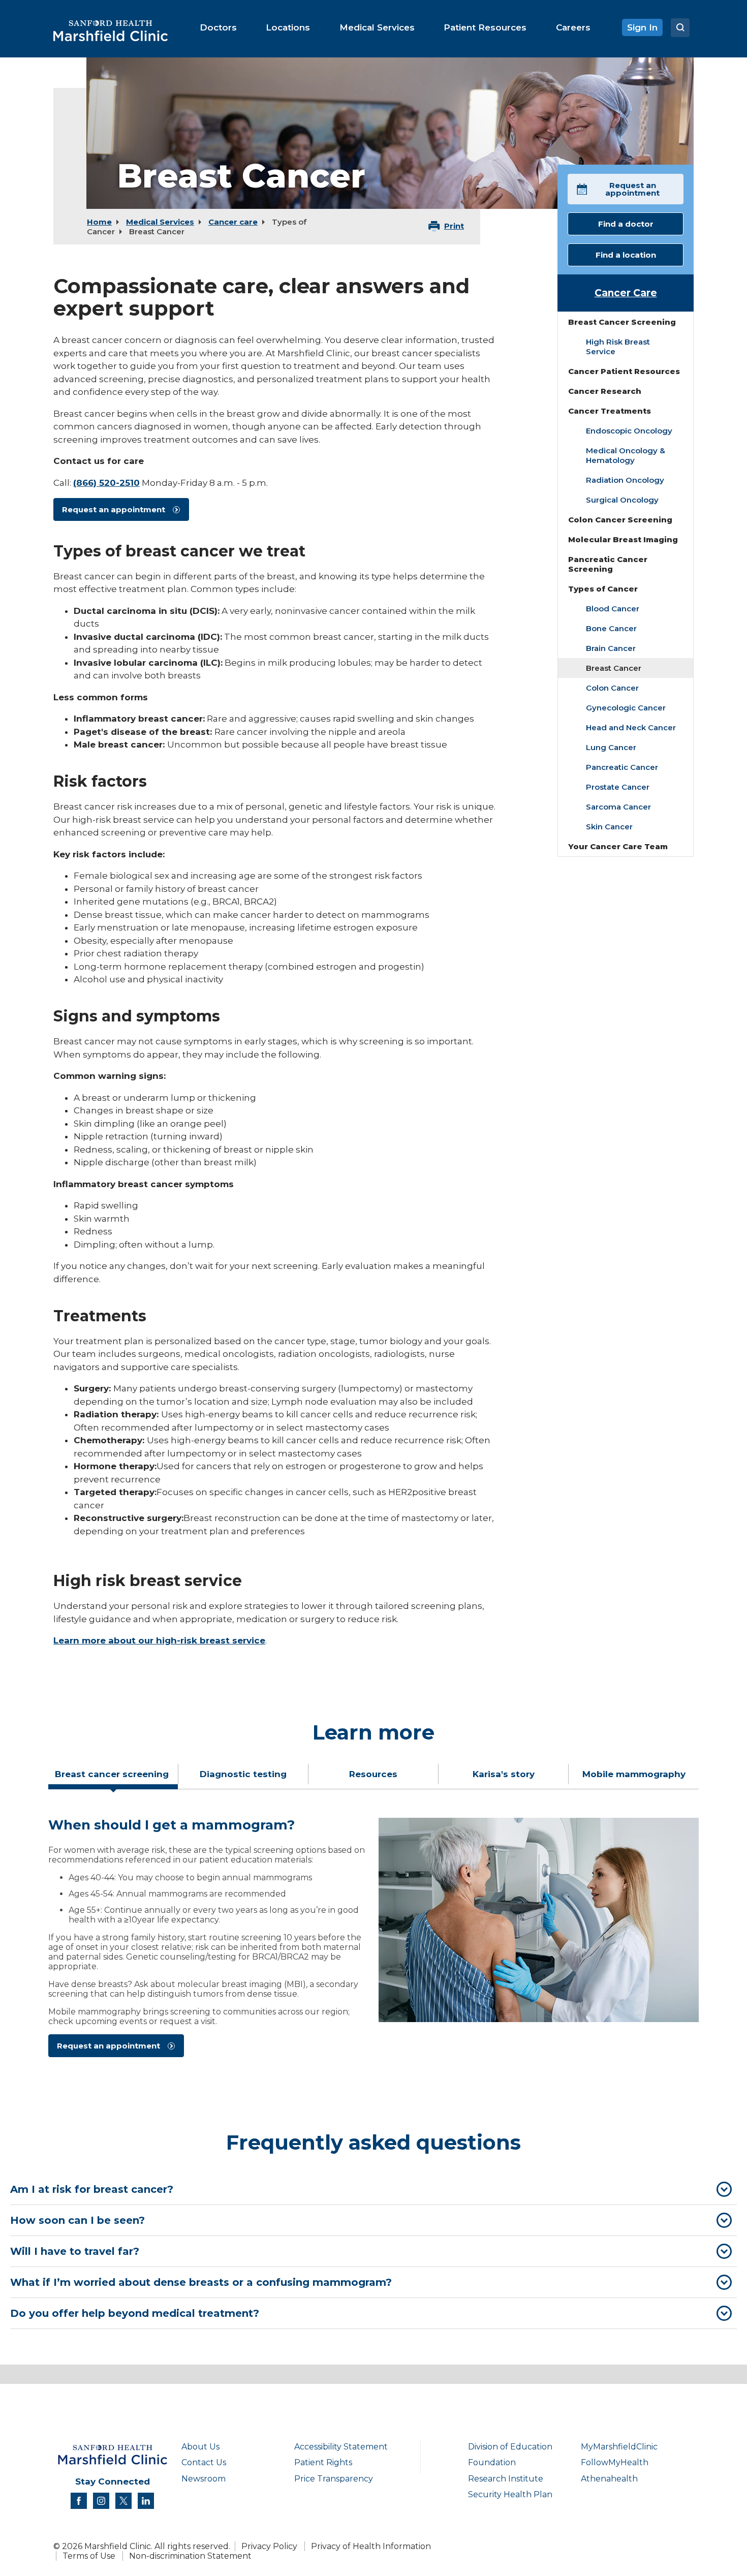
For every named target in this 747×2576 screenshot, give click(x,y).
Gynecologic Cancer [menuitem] (626, 708)
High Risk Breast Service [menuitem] (618, 347)
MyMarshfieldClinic (619, 2447)
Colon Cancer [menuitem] (612, 688)
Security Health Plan (510, 2494)
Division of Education (510, 2447)
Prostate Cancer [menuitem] (618, 787)
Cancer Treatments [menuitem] (610, 411)
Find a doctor (626, 224)
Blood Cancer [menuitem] (613, 609)
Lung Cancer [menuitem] (611, 747)
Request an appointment (114, 509)
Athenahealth (609, 2479)
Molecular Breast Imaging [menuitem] (623, 539)
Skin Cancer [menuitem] (609, 827)
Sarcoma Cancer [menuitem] (618, 807)
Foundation (492, 2462)
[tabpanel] (373, 1942)
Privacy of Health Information (371, 2546)
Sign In (642, 27)
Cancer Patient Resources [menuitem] (624, 371)
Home (99, 222)
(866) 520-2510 (106, 483)
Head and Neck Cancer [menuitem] (631, 727)
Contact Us (204, 2462)
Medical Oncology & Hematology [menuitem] (626, 455)
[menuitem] (218, 27)
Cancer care (233, 222)
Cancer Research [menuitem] (605, 391)
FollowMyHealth (615, 2462)
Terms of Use (89, 2556)
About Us (200, 2447)
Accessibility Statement (341, 2447)
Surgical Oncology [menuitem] (622, 500)
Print (454, 226)
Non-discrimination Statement (190, 2556)
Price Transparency (334, 2479)
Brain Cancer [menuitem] (611, 648)
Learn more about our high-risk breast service (159, 1640)
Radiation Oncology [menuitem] (625, 480)
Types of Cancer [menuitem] (603, 589)
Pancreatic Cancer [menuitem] (622, 767)
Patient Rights (323, 2462)
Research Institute (506, 2479)
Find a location (626, 255)
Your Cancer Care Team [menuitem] (618, 846)
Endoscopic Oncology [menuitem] (629, 431)
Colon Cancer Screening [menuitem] (620, 520)
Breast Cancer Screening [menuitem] (622, 322)
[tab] (113, 1778)
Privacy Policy (269, 2546)
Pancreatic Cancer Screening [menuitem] (608, 564)
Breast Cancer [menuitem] (614, 668)
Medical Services (160, 222)
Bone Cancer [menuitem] (611, 628)
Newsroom (204, 2479)
